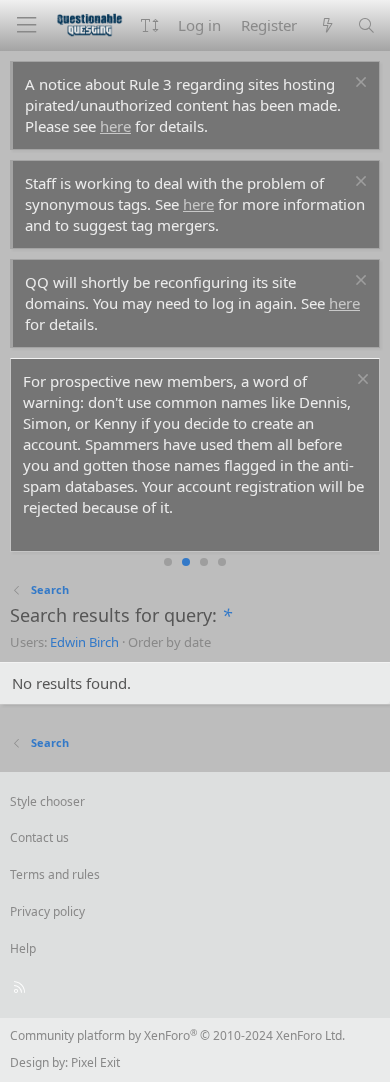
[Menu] (26, 25)
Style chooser (47, 801)
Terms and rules (55, 874)
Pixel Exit (95, 1062)
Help (23, 948)
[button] (149, 25)
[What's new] (326, 25)
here (115, 126)
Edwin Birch (84, 642)
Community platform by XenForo (177, 1035)
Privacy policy (47, 911)
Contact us (39, 837)
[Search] (366, 25)
